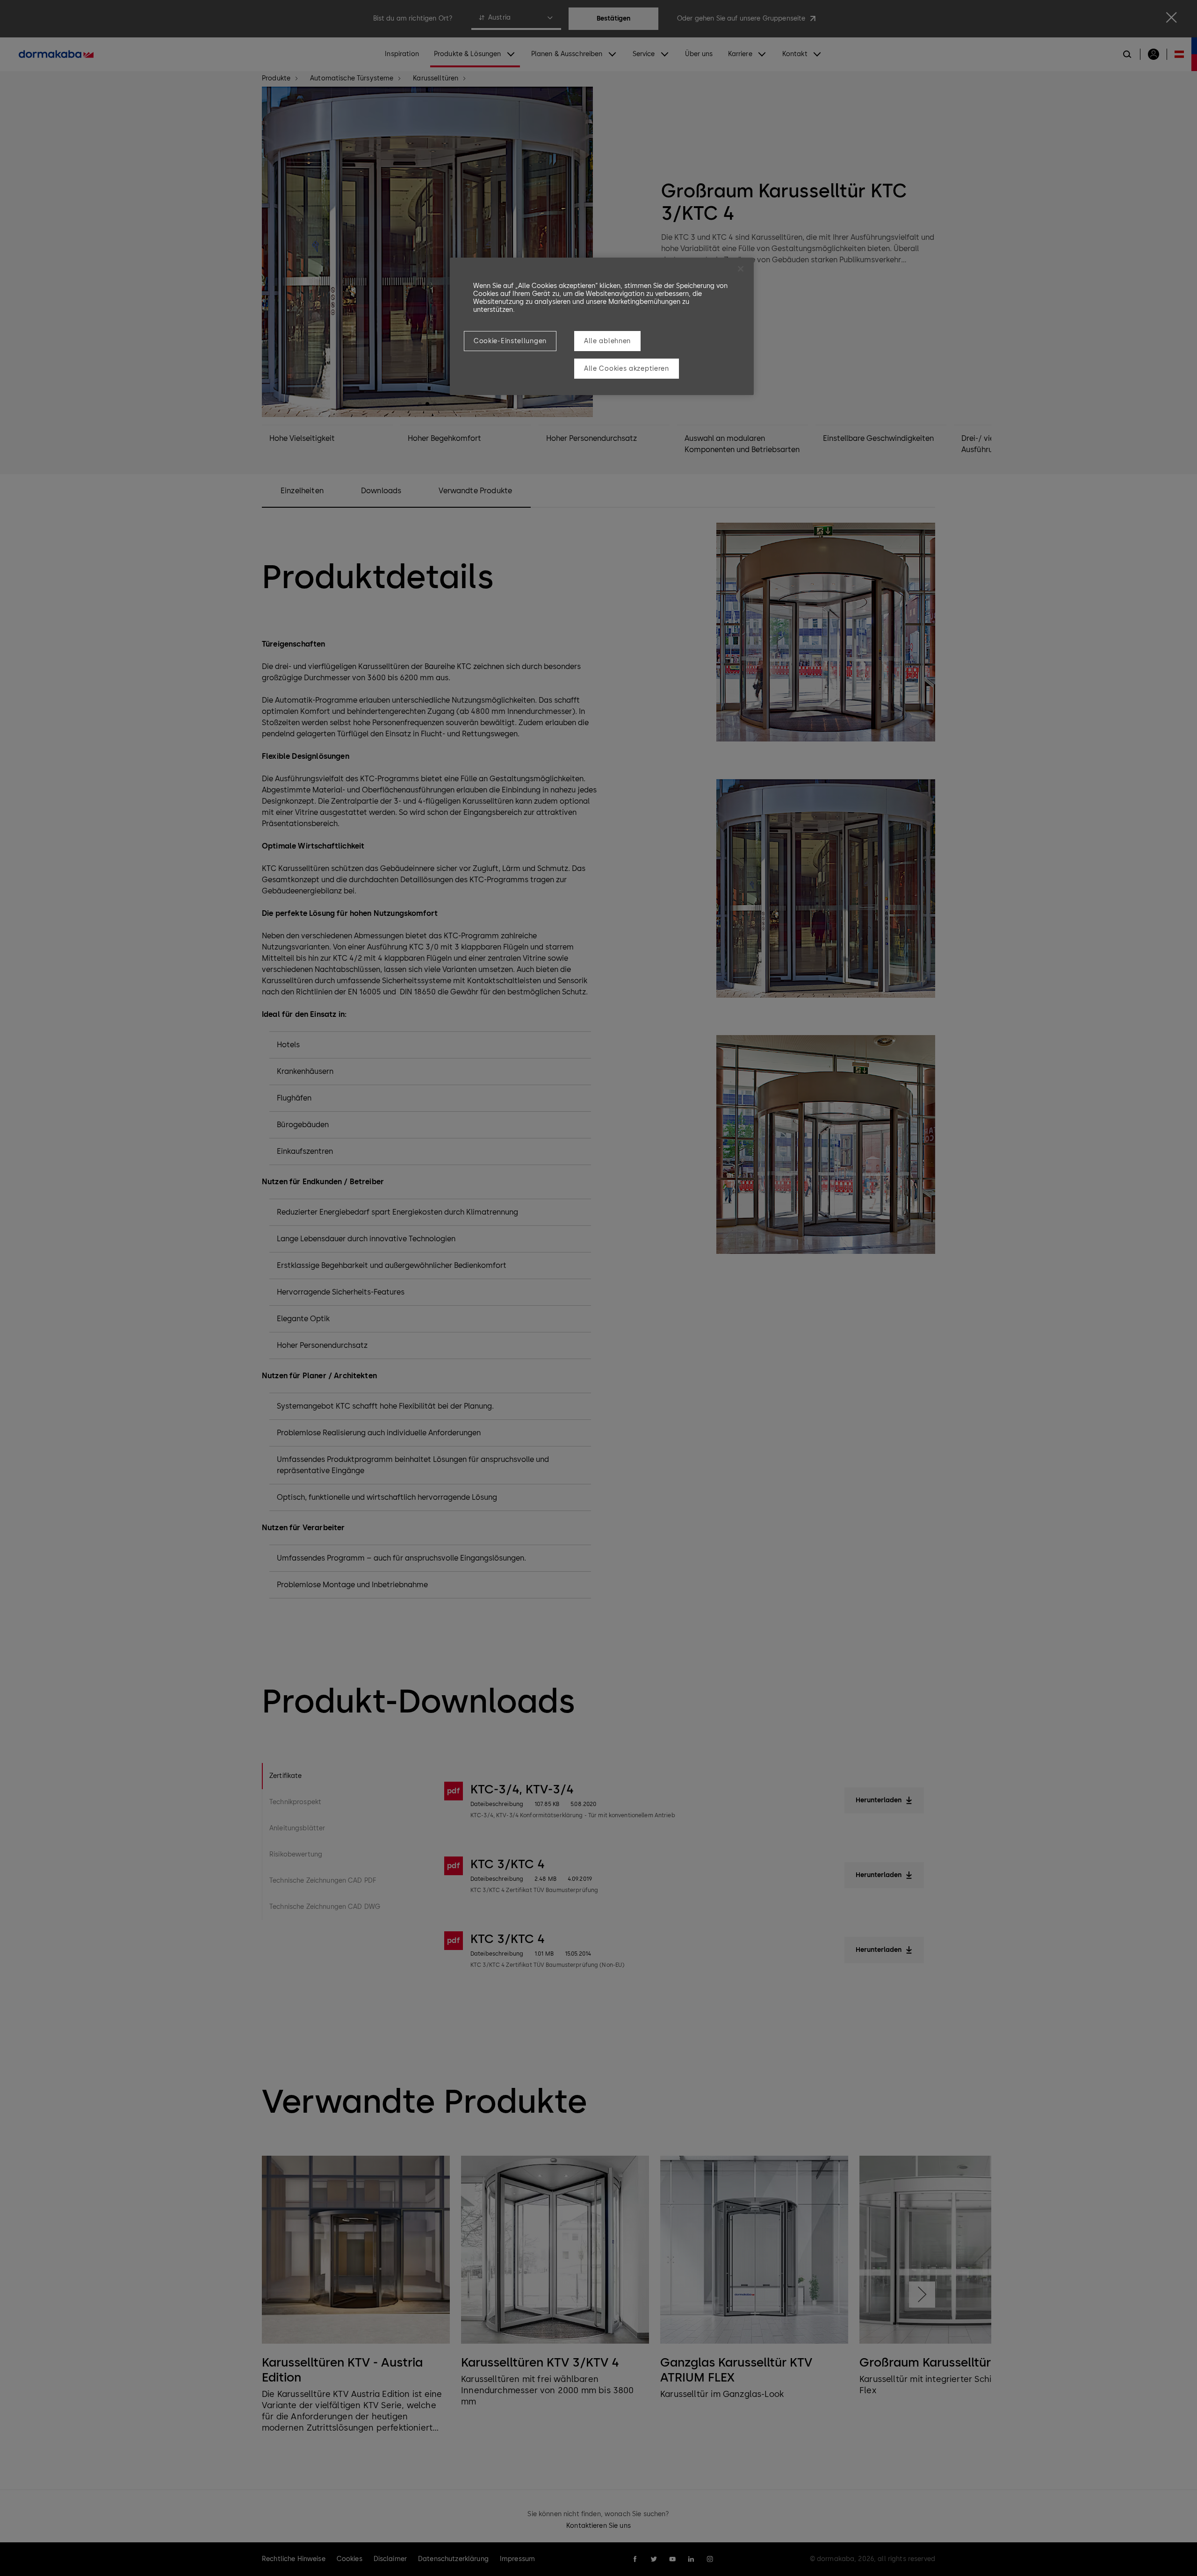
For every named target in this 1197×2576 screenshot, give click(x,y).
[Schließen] (741, 269)
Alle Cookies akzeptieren (627, 369)
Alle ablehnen (607, 341)
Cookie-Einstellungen (510, 341)
